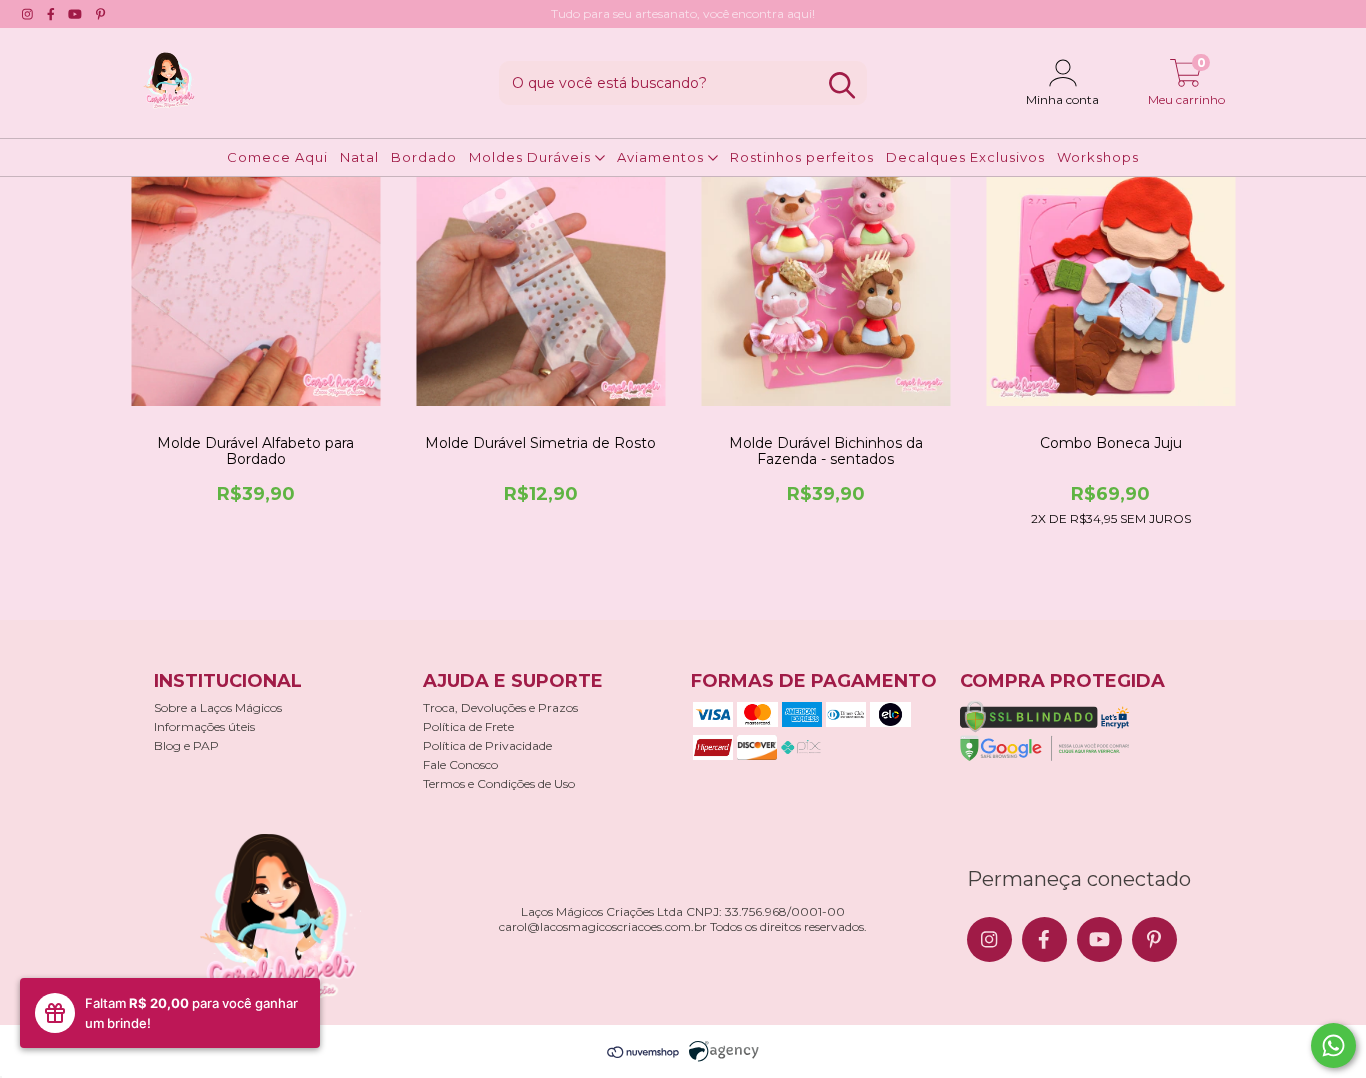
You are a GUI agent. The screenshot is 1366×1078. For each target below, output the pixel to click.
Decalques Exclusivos (965, 157)
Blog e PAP (186, 745)
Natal (359, 157)
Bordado (424, 157)
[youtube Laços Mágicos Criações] (75, 14)
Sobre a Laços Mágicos (218, 707)
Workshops (1098, 157)
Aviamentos (662, 157)
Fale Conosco (460, 764)
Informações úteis (204, 726)
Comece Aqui (277, 157)
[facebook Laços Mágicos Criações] (51, 14)
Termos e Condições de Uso (499, 783)
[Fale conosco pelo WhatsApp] (1333, 1045)
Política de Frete (468, 726)
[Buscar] (842, 85)
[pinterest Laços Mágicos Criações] (100, 14)
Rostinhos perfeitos (802, 157)
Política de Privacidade (487, 745)
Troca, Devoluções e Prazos (500, 707)
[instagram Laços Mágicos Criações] (27, 14)
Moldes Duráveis (532, 157)
